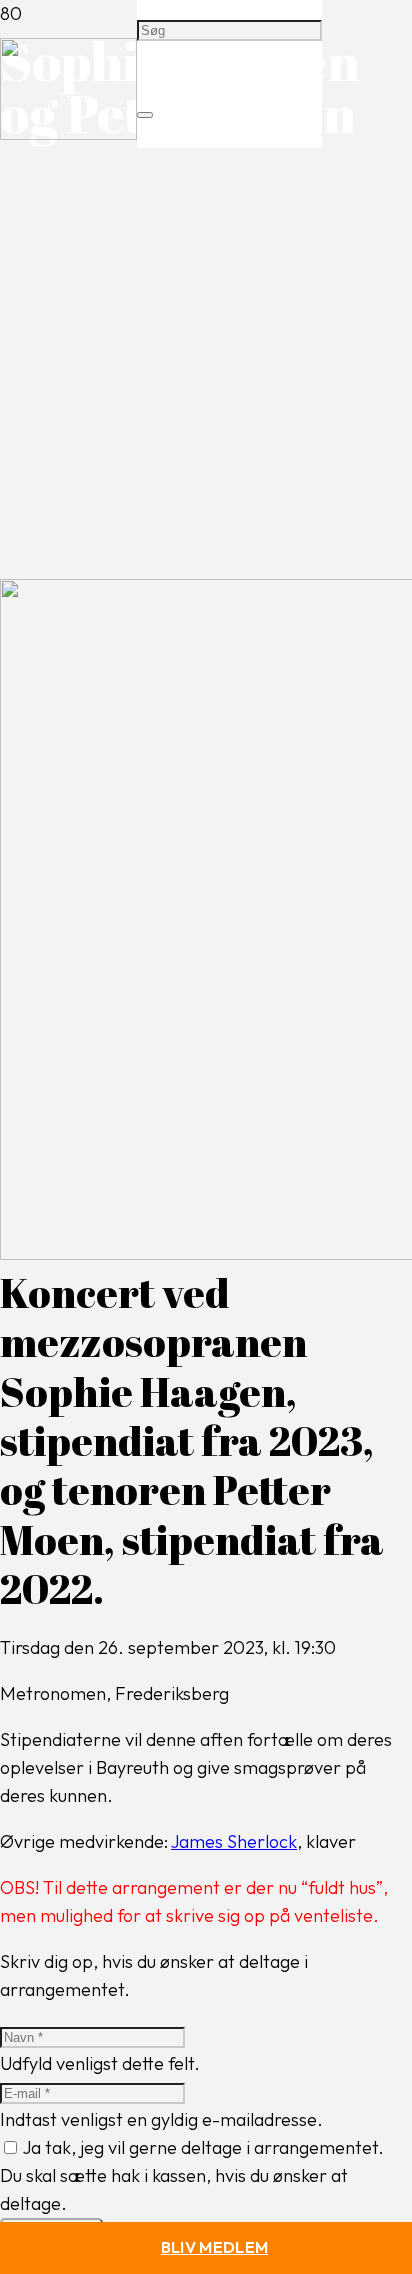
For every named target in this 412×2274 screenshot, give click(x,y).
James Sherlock (234, 1841)
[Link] (68, 133)
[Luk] (145, 115)
